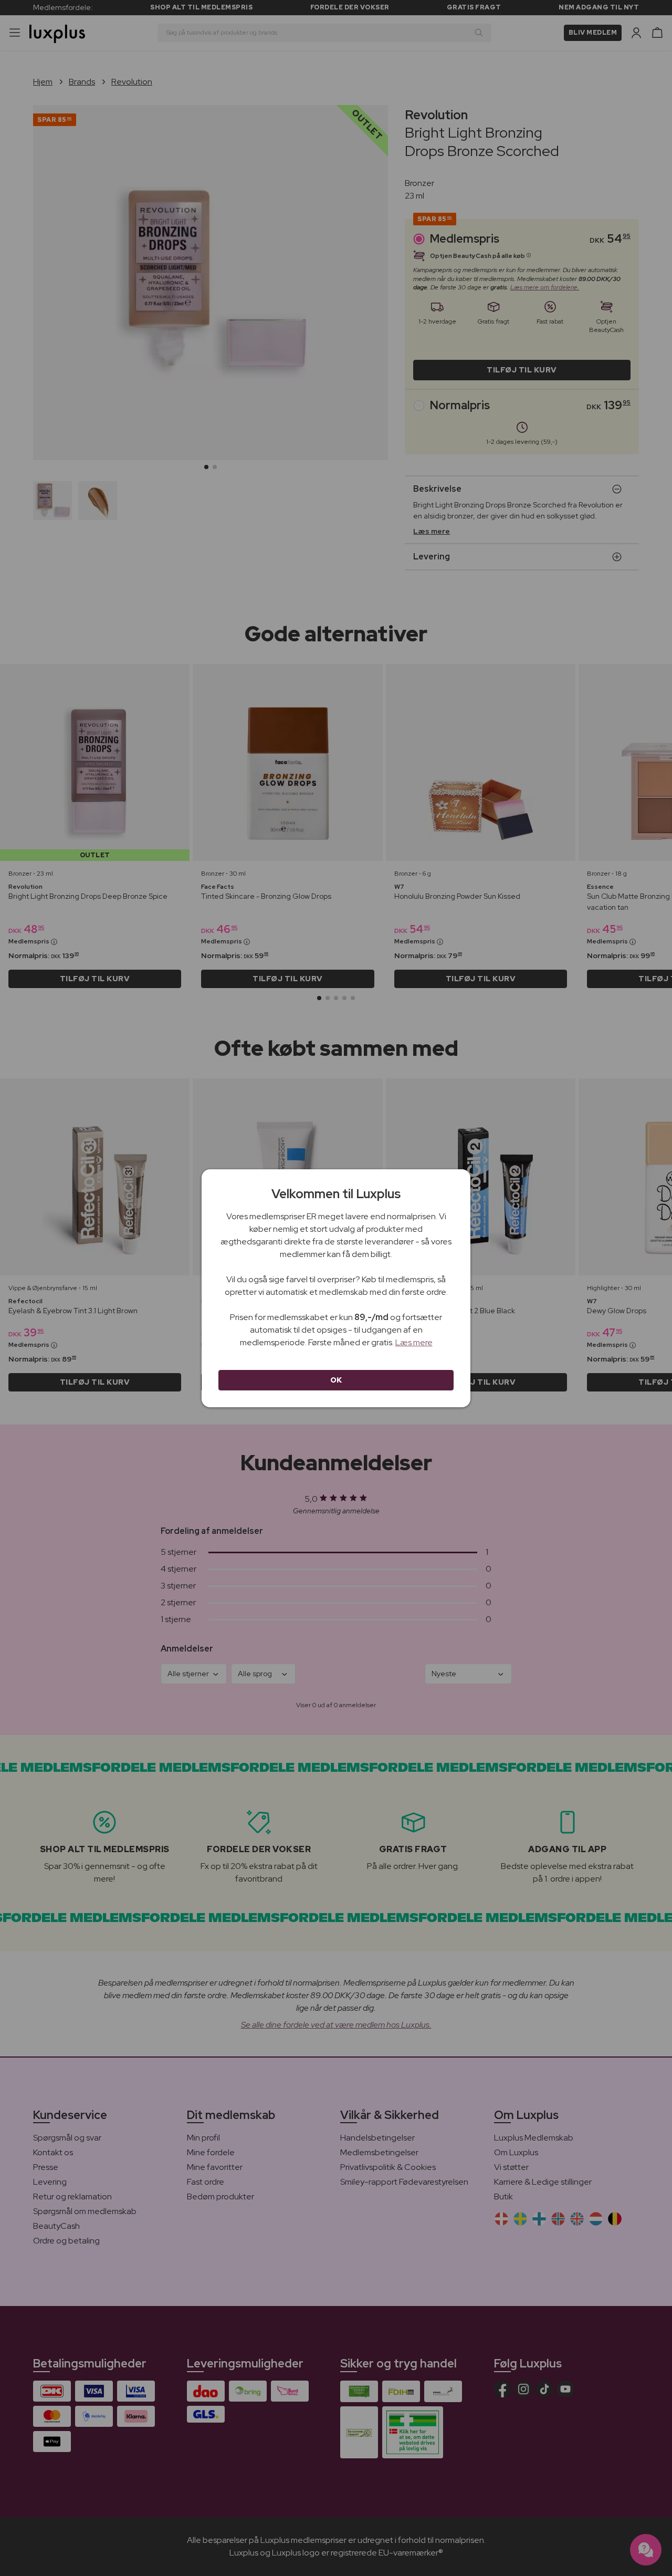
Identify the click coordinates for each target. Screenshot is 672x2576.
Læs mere (414, 1342)
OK (336, 1380)
